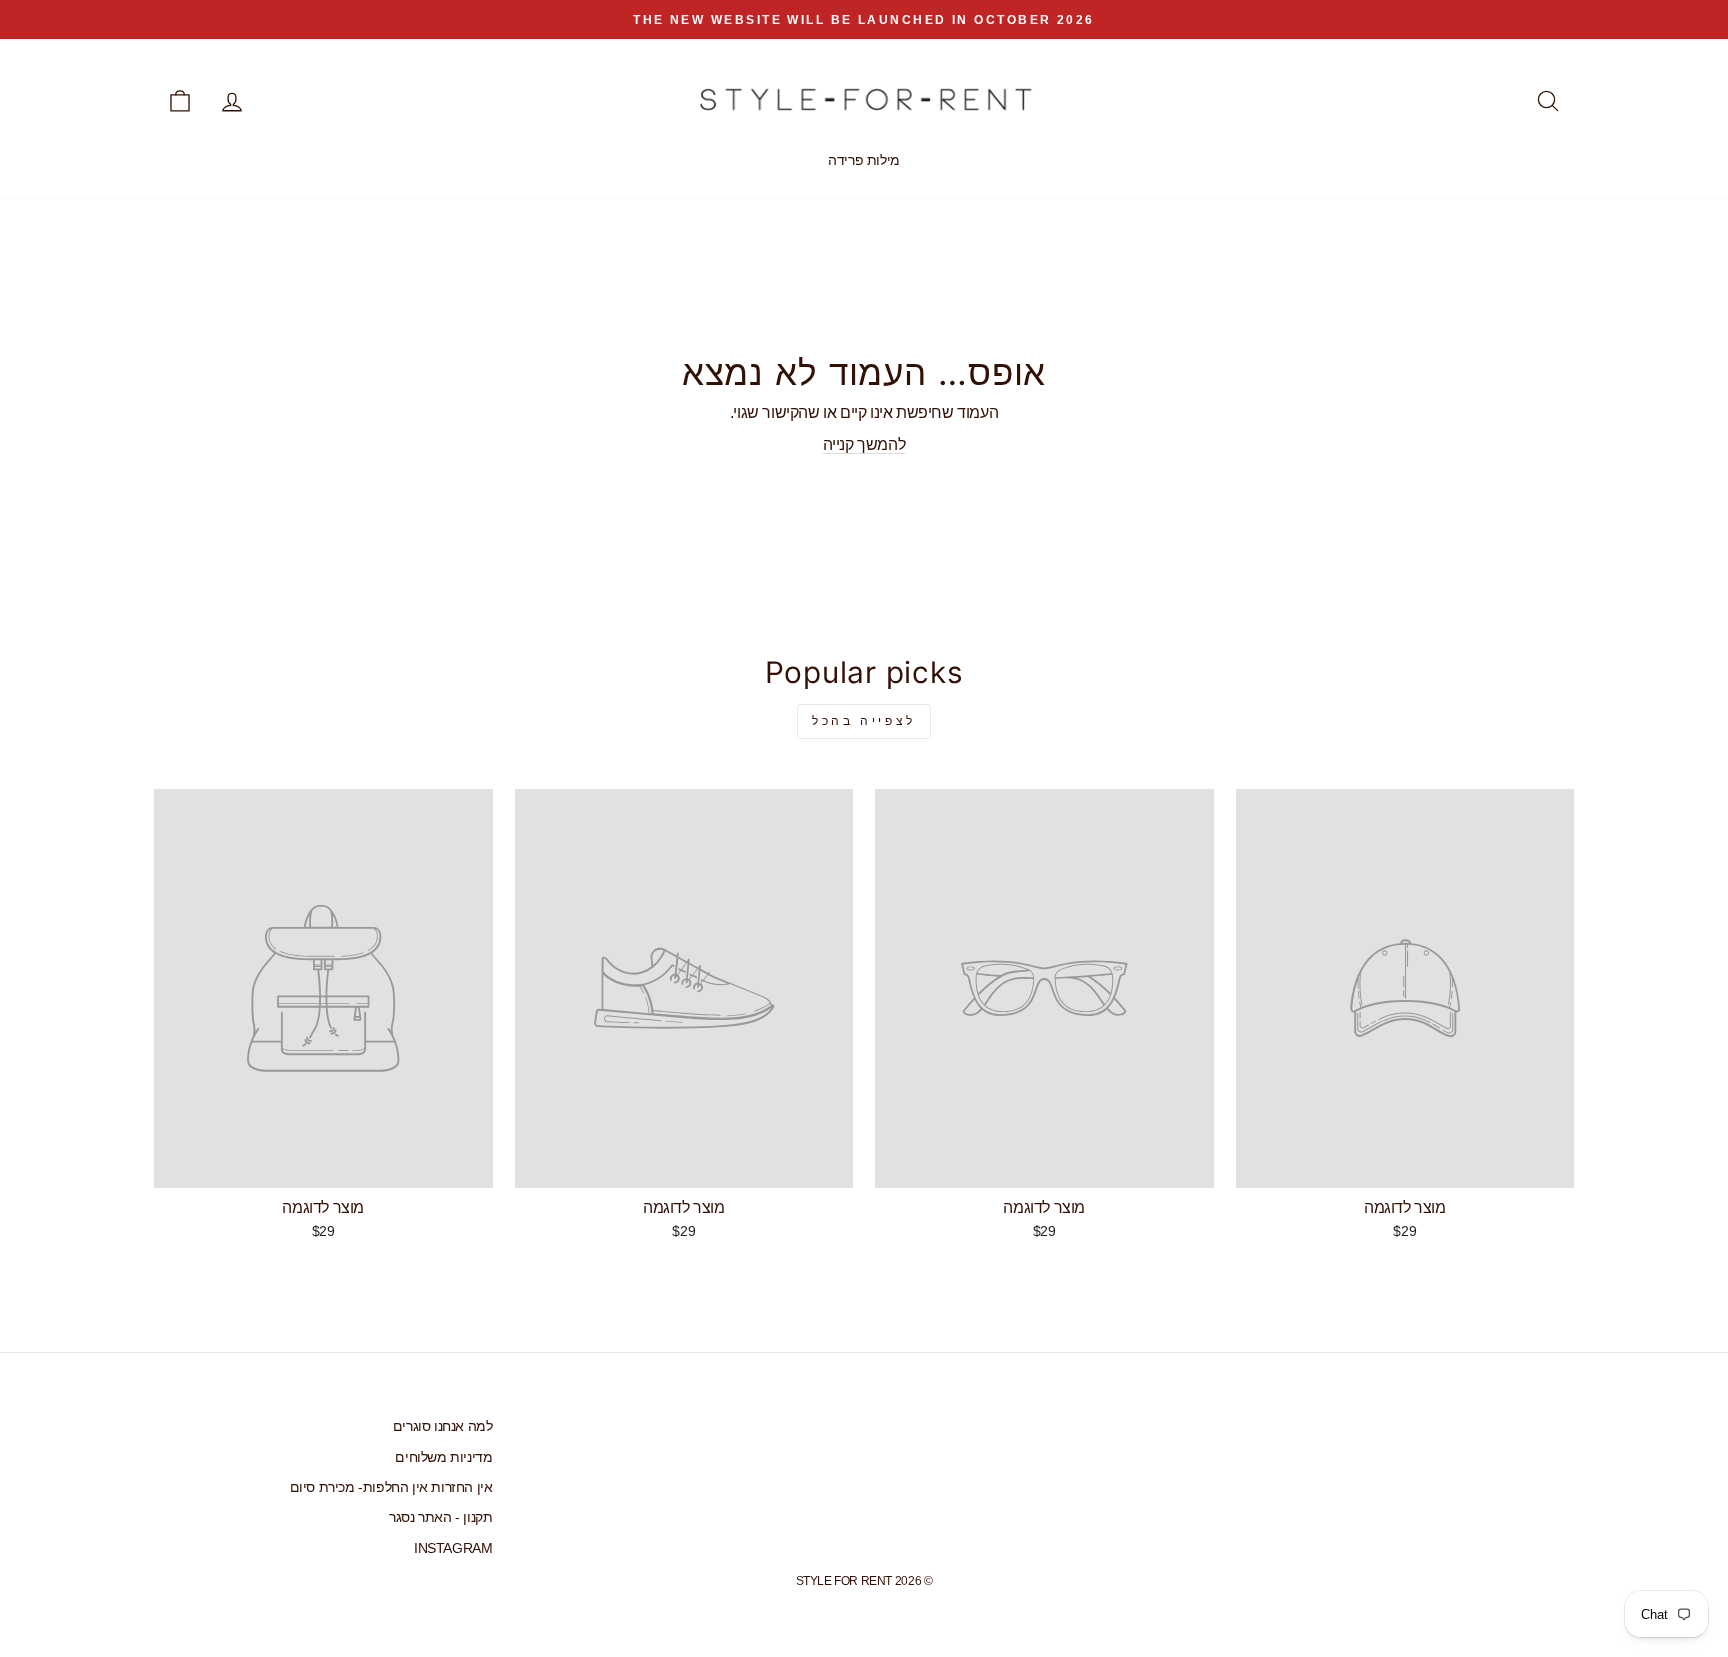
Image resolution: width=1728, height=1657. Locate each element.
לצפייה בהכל (864, 721)
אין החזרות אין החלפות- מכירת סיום (391, 1487)
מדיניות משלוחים (443, 1457)
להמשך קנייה (864, 444)
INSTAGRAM (453, 1548)
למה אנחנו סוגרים (443, 1426)
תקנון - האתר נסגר (440, 1517)
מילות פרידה (864, 160)
